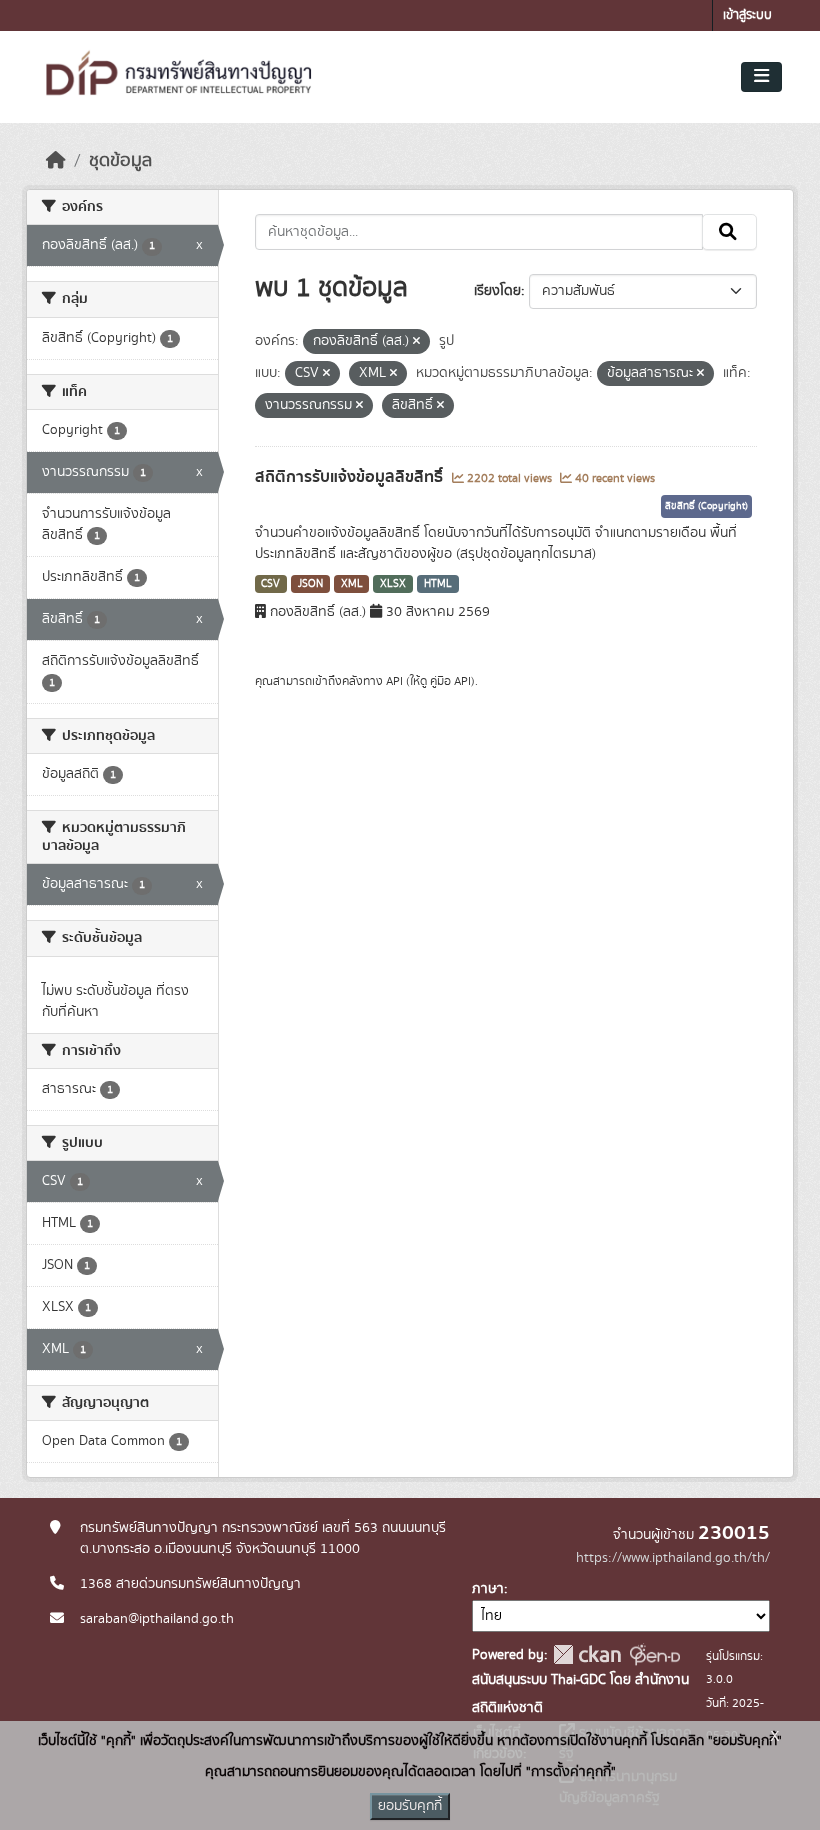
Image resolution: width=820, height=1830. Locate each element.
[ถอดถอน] (416, 342)
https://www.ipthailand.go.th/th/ (673, 1558)
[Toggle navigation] (761, 77)
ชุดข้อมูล (120, 161)
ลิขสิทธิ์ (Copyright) (706, 506)
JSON (310, 584)
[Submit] (729, 232)
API (394, 681)
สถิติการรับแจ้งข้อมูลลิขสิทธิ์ (351, 477)
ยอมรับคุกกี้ (410, 1806)
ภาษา (488, 1589)
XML (352, 584)
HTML (438, 584)
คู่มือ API (450, 681)
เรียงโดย (497, 291)
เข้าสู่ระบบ (747, 15)
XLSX (393, 584)
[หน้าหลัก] (56, 161)
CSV (270, 584)
